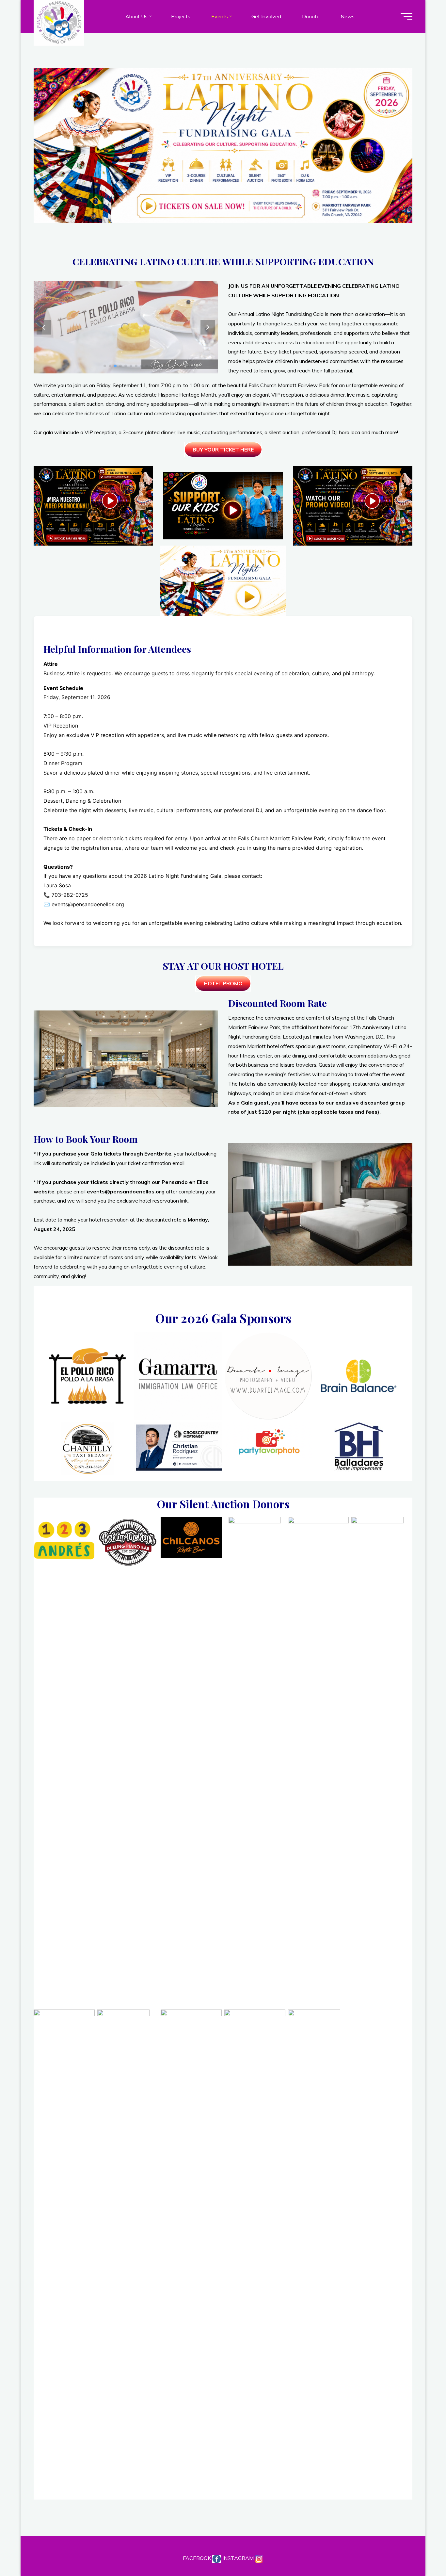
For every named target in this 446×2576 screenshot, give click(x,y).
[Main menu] (406, 16)
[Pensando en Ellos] (59, 22)
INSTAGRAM (239, 2558)
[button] (208, 327)
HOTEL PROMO (223, 983)
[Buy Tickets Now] (221, 207)
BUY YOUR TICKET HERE (223, 450)
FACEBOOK (198, 2558)
